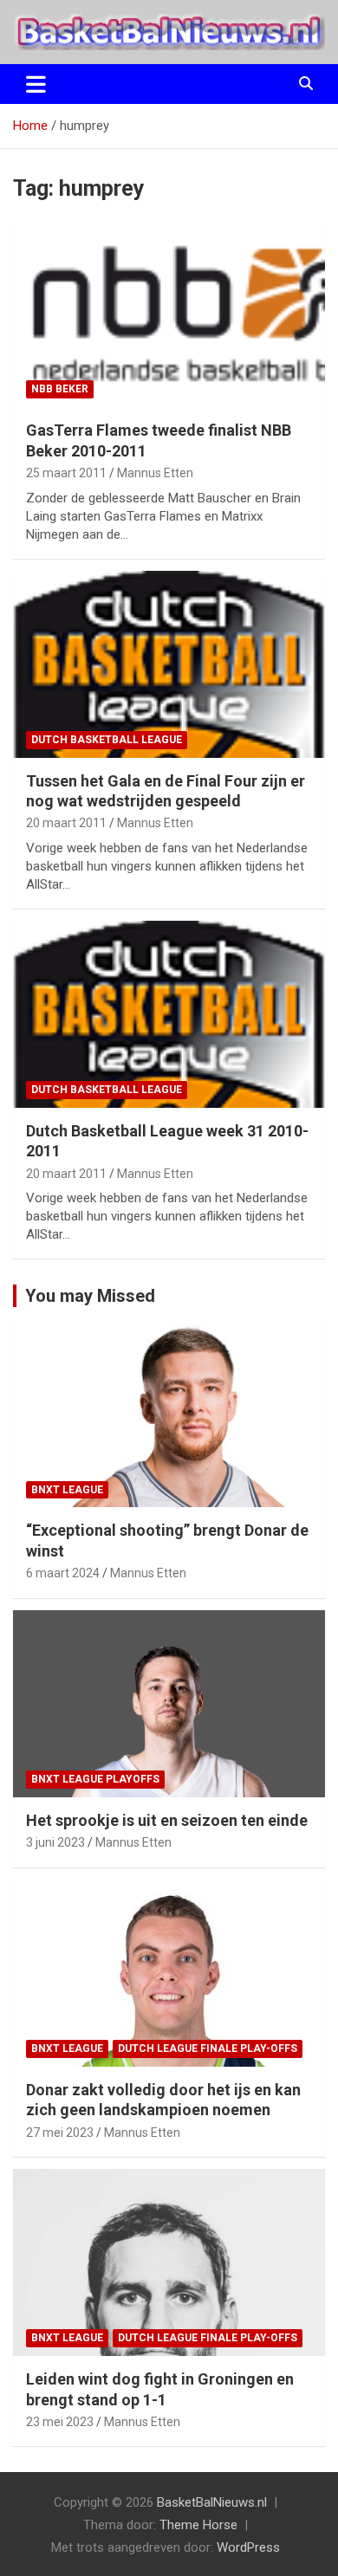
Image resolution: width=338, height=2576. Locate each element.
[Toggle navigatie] (36, 84)
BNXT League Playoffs (95, 1779)
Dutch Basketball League (107, 740)
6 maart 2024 (63, 1573)
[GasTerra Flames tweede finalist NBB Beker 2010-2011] (169, 314)
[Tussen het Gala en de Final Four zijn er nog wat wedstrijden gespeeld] (169, 664)
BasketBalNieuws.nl (212, 2502)
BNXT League (67, 1490)
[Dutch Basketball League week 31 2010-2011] (169, 1014)
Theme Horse (198, 2525)
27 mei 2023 (60, 2133)
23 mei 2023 (60, 2422)
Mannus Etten (155, 473)
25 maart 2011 (66, 473)
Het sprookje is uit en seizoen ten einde (167, 1820)
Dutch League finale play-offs (208, 2049)
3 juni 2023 (55, 1842)
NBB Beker (60, 389)
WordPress (248, 2547)
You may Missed (90, 1296)
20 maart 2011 (66, 823)
